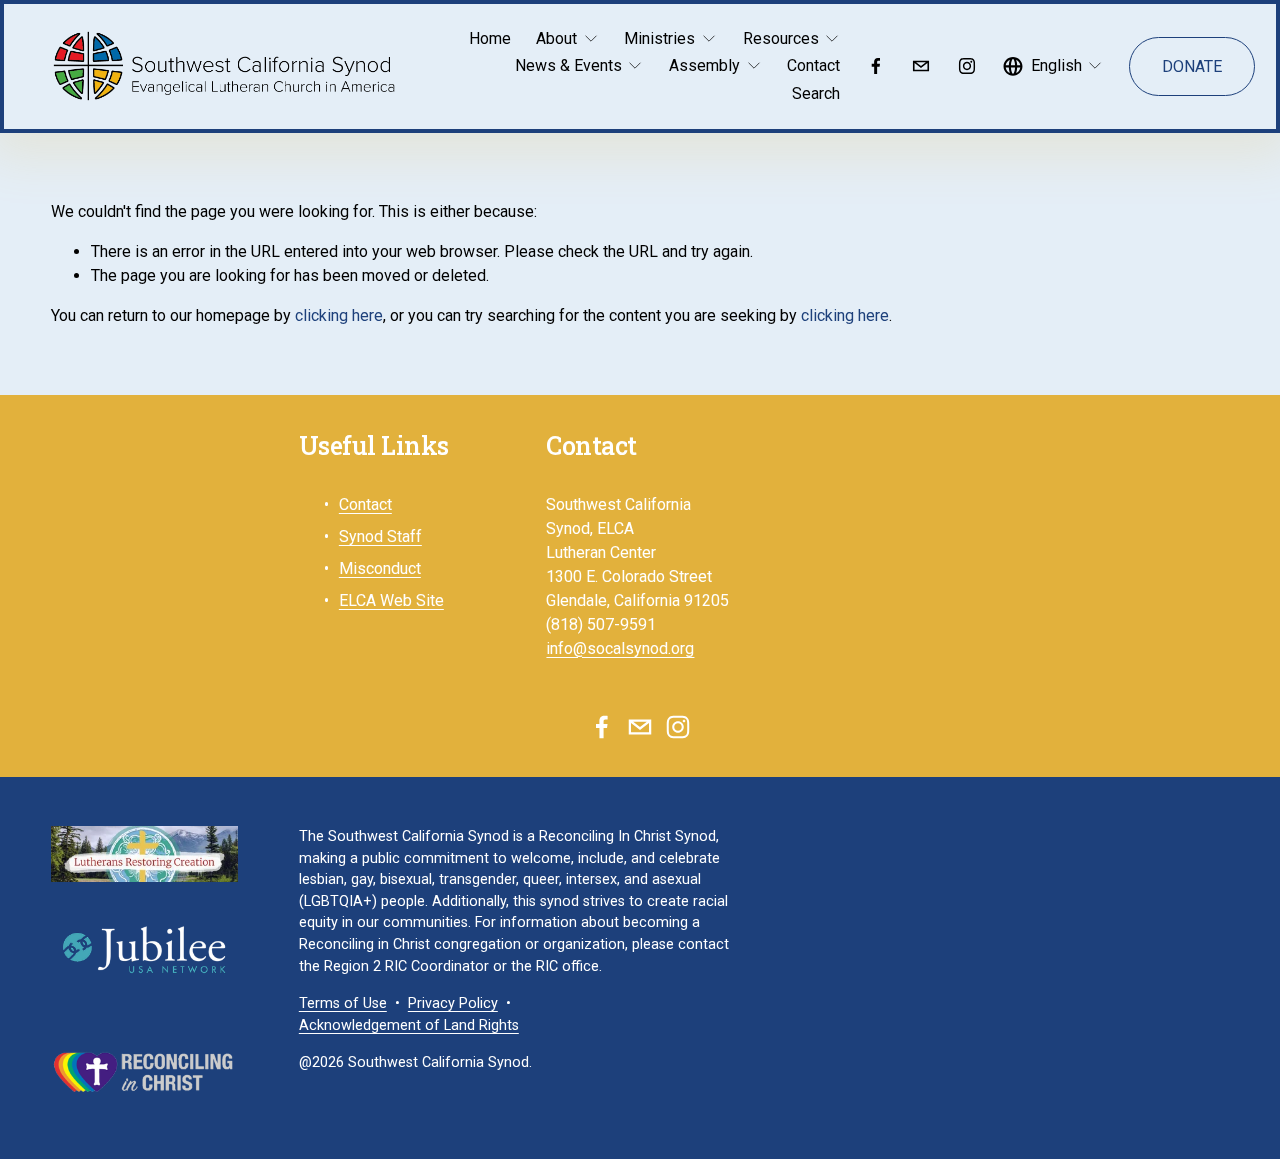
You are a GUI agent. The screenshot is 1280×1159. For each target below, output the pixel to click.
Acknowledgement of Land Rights (409, 1025)
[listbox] (1053, 66)
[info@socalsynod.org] (921, 66)
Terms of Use (343, 1003)
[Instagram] (967, 66)
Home (490, 38)
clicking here (339, 315)
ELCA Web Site (391, 600)
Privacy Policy (453, 1003)
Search (816, 93)
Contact (813, 65)
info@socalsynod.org (620, 648)
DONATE (1192, 66)
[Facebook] (876, 66)
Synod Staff (380, 536)
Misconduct (380, 568)
